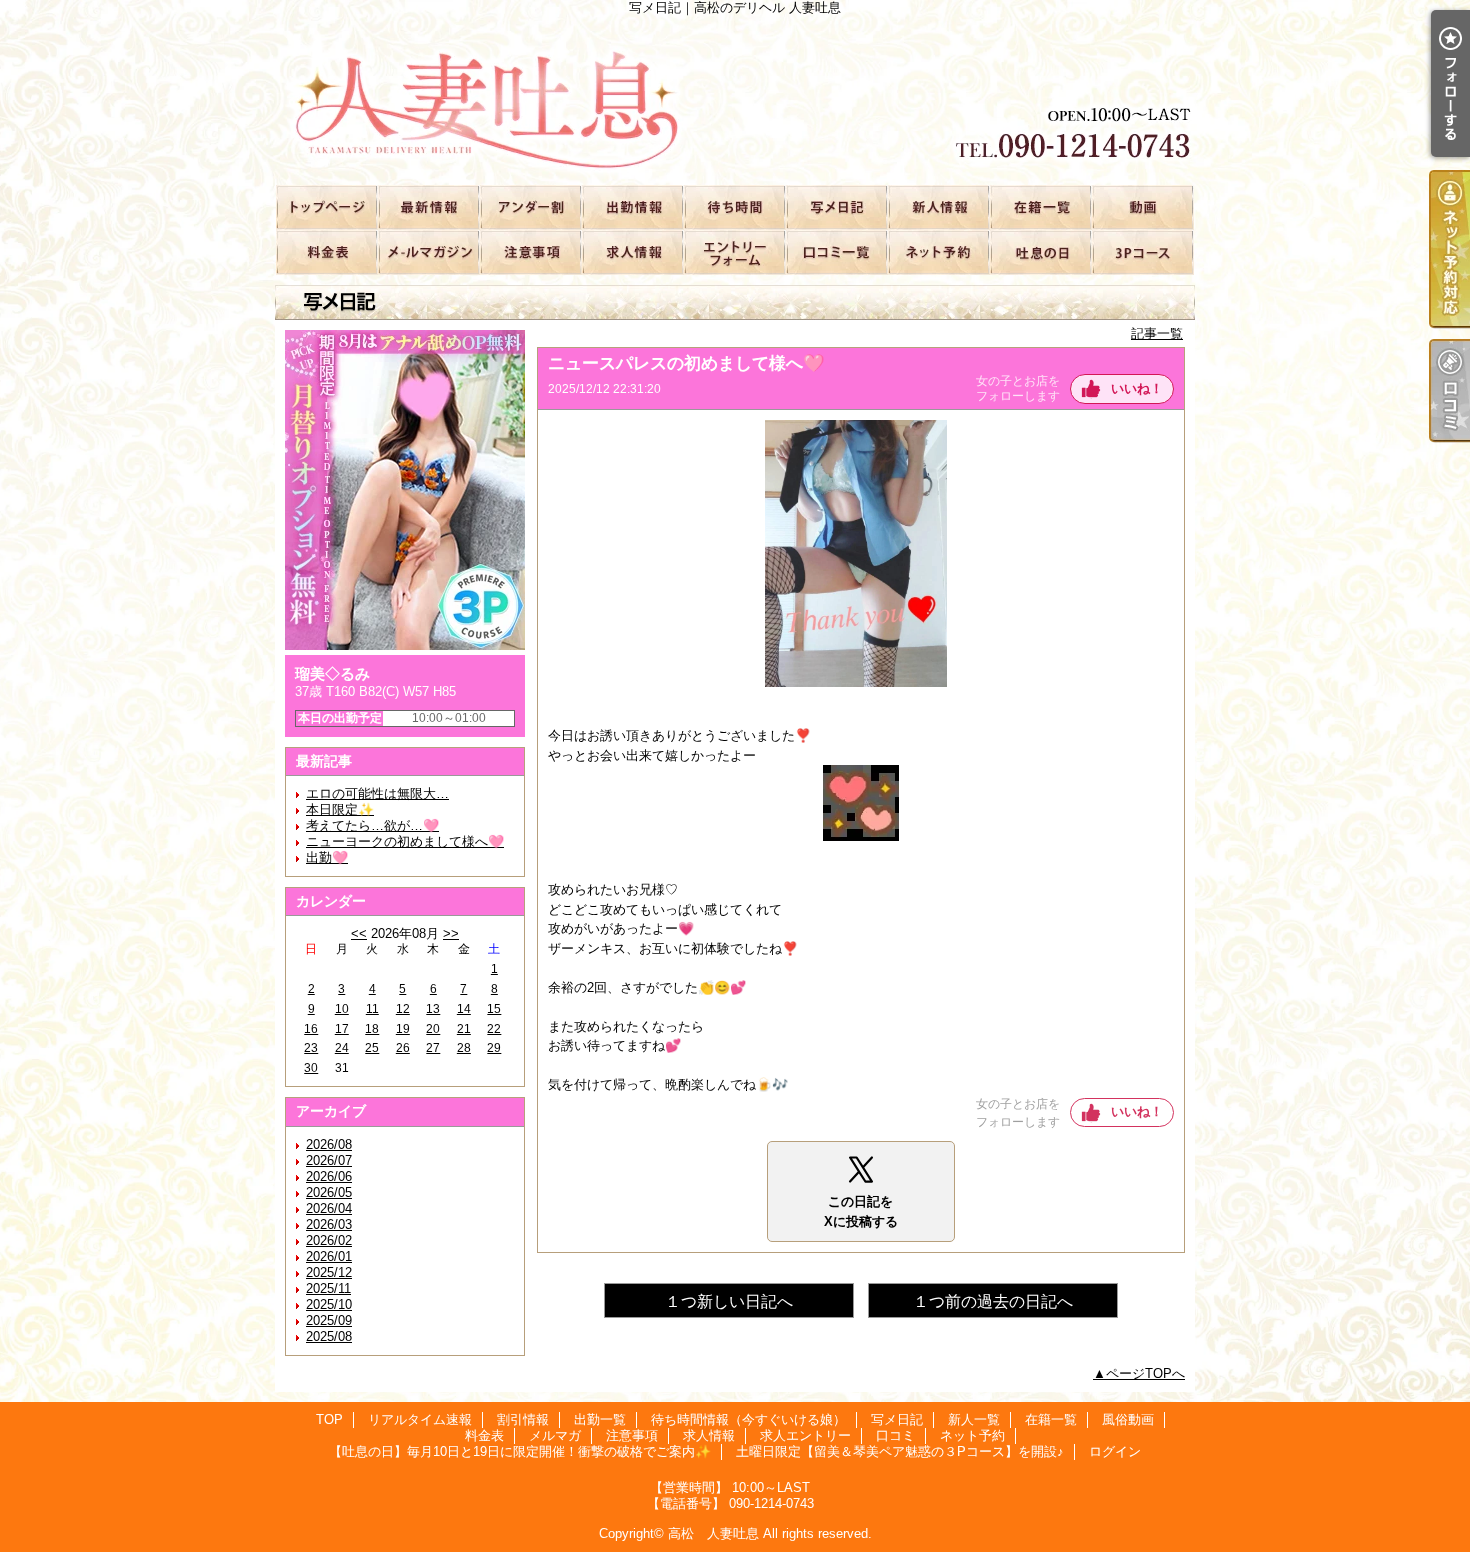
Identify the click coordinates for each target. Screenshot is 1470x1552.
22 (494, 1029)
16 (311, 1029)
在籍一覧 (1040, 206)
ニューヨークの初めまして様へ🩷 (405, 841)
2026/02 (329, 1240)
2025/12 (329, 1272)
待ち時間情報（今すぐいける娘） (734, 206)
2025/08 (329, 1336)
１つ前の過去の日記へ (993, 1301)
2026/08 (329, 1144)
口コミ (836, 251)
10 (342, 1009)
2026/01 (329, 1256)
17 (342, 1029)
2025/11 (328, 1288)
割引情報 (530, 206)
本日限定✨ (340, 809)
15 (494, 1009)
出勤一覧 (632, 206)
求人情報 (632, 251)
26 (403, 1048)
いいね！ (1137, 388)
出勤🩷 (327, 857)
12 (403, 1009)
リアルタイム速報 (428, 206)
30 (311, 1068)
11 (372, 1009)
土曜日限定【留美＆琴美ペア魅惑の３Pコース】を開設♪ (1142, 251)
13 (433, 1009)
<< (359, 933)
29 (494, 1048)
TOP (326, 206)
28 (464, 1048)
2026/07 (329, 1160)
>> (451, 933)
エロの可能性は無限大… (377, 793)
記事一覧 (1157, 333)
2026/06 (329, 1176)
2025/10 (329, 1304)
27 (433, 1048)
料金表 (326, 251)
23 (311, 1048)
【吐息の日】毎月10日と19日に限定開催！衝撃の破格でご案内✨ (1040, 251)
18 (372, 1029)
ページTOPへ (1145, 1373)
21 (464, 1029)
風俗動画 (1142, 206)
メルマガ (428, 251)
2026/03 (329, 1224)
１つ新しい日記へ (729, 1301)
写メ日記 (836, 206)
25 (372, 1048)
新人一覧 (938, 206)
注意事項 (530, 251)
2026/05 (329, 1192)
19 (403, 1029)
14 (464, 1009)
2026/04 (329, 1208)
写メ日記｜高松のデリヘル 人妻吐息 (735, 100)
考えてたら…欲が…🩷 (372, 825)
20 (433, 1029)
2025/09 (329, 1320)
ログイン (1115, 1451)
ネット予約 (938, 251)
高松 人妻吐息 (713, 1533)
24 (342, 1048)
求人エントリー (734, 251)
